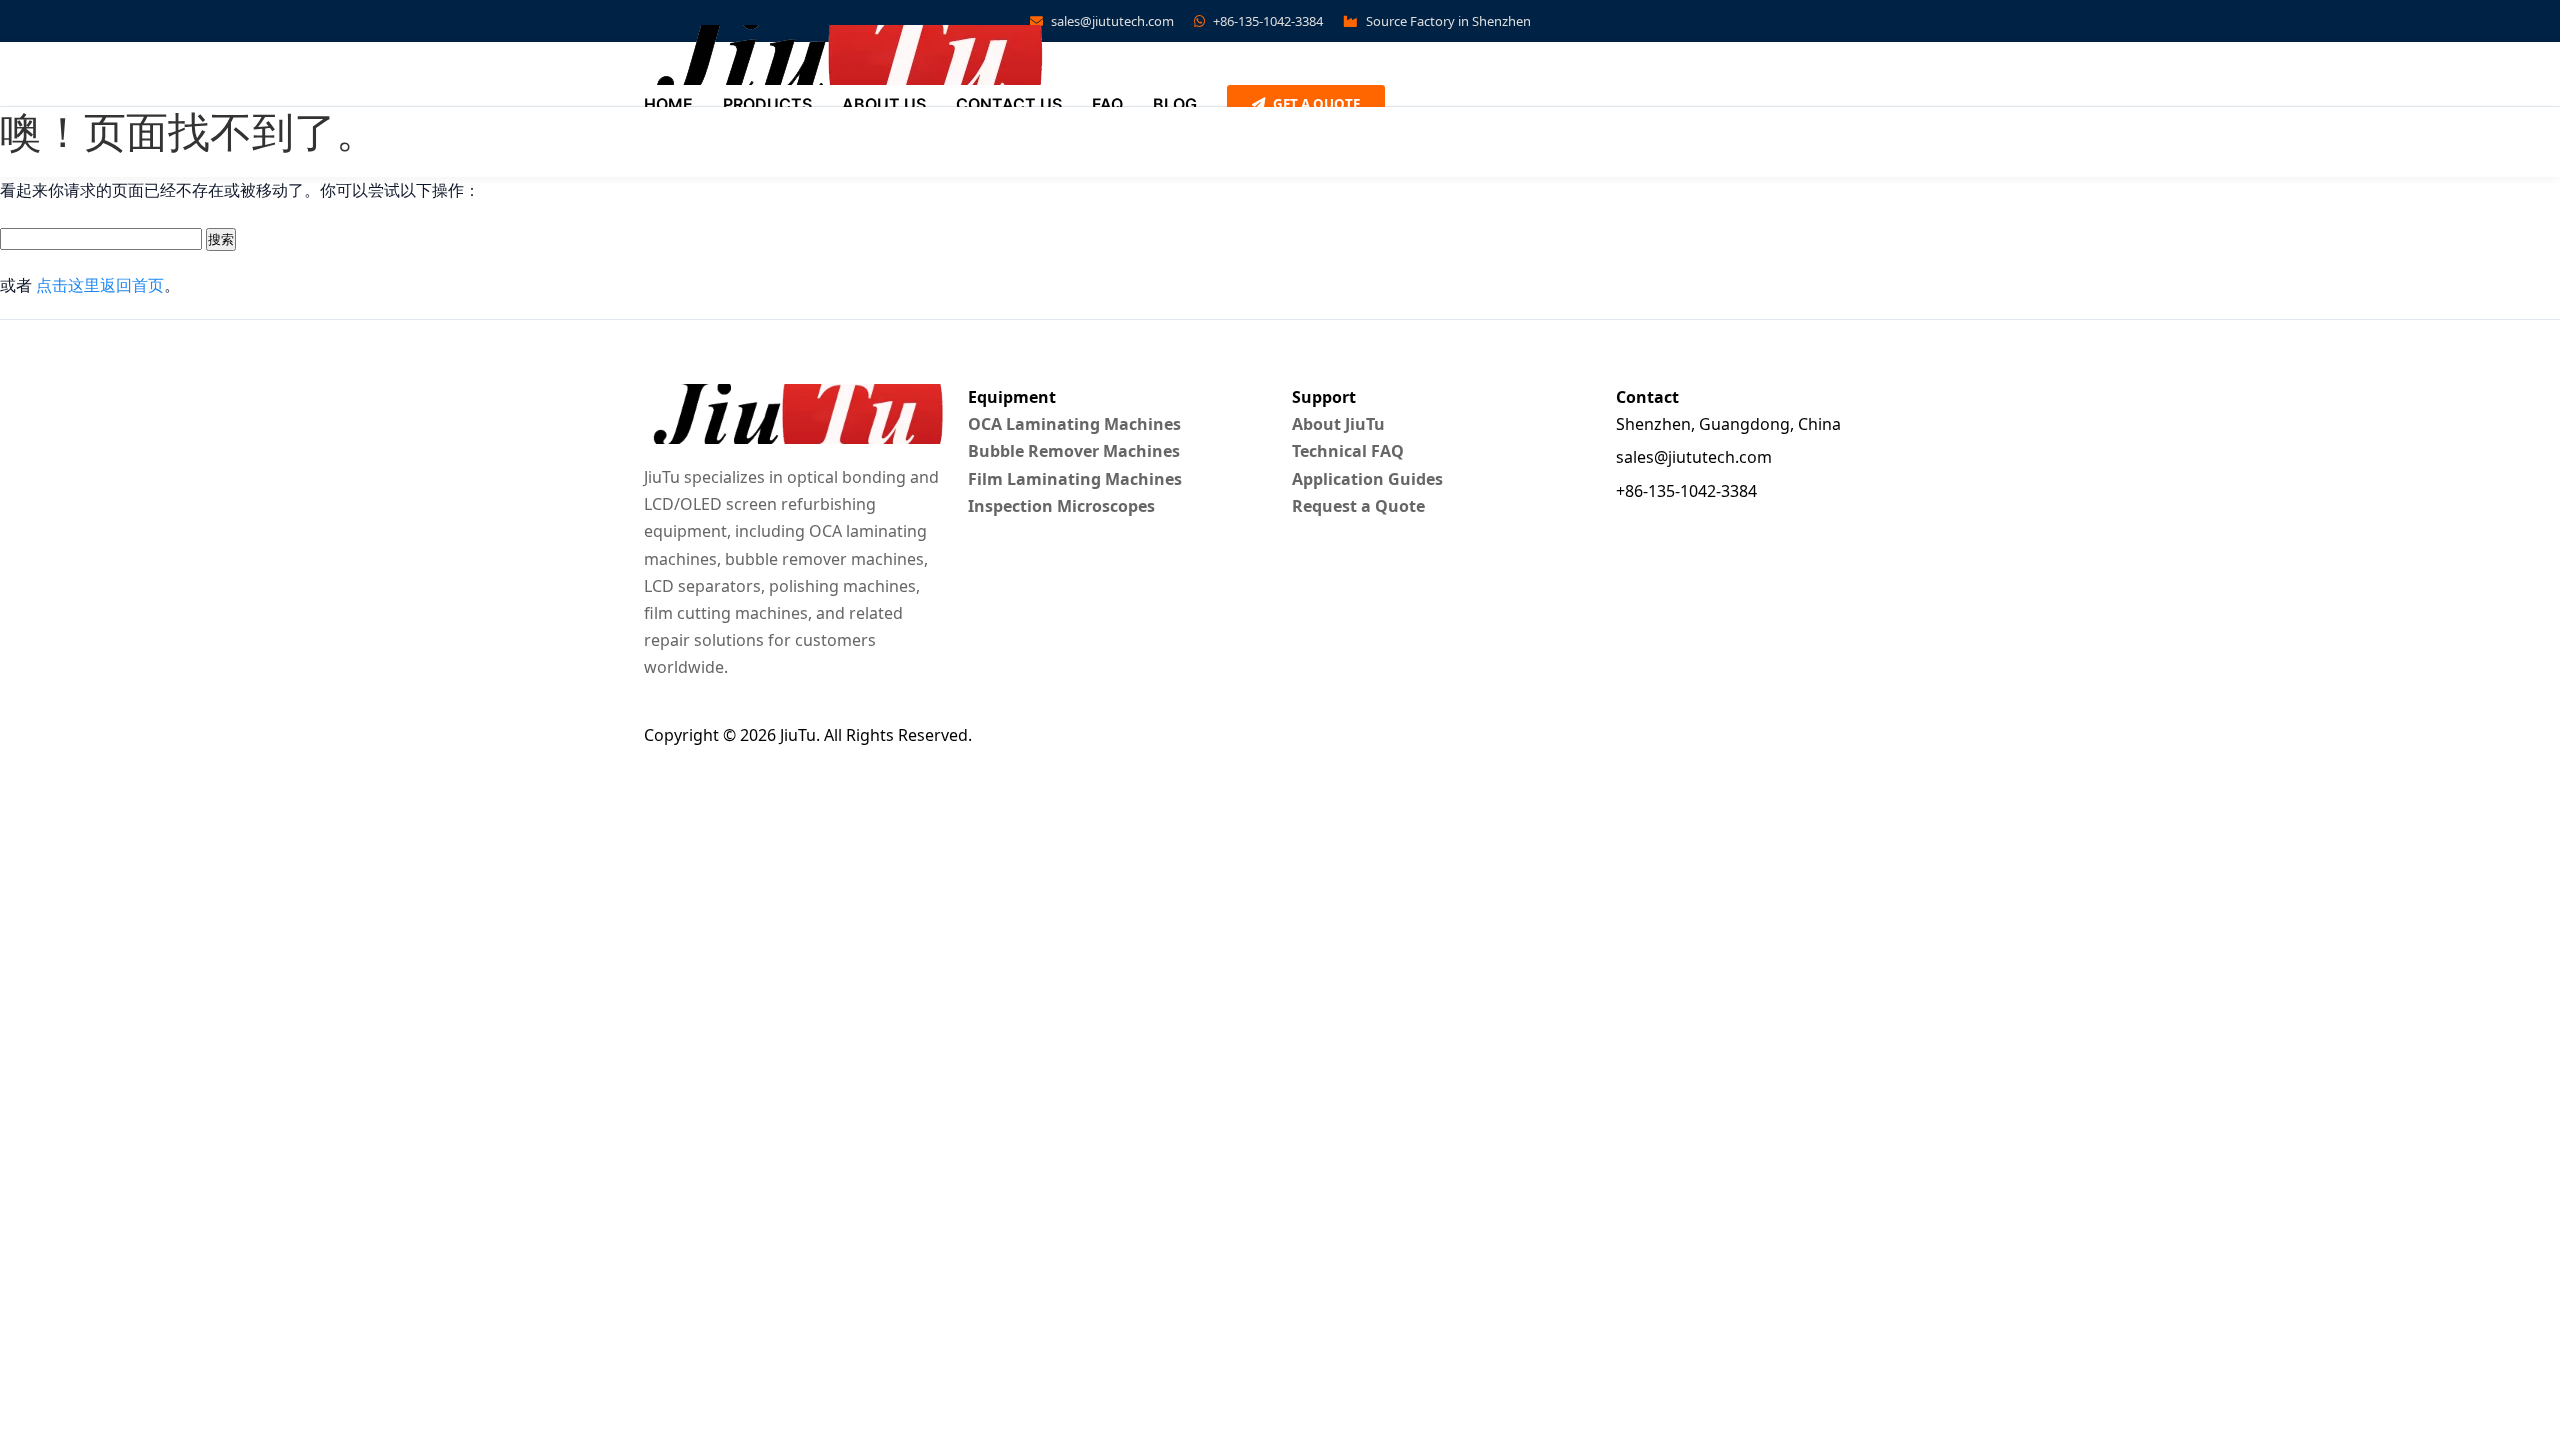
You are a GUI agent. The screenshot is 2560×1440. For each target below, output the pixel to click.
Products (767, 104)
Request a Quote (1358, 506)
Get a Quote (1315, 104)
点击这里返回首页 (100, 285)
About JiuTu (1338, 424)
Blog (1175, 104)
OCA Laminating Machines (1074, 424)
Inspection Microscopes (1061, 506)
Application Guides (1367, 479)
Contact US (1009, 104)
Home (668, 104)
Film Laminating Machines (1075, 479)
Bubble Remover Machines (1074, 451)
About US (884, 104)
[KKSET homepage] (844, 55)
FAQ (1107, 104)
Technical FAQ (1348, 451)
